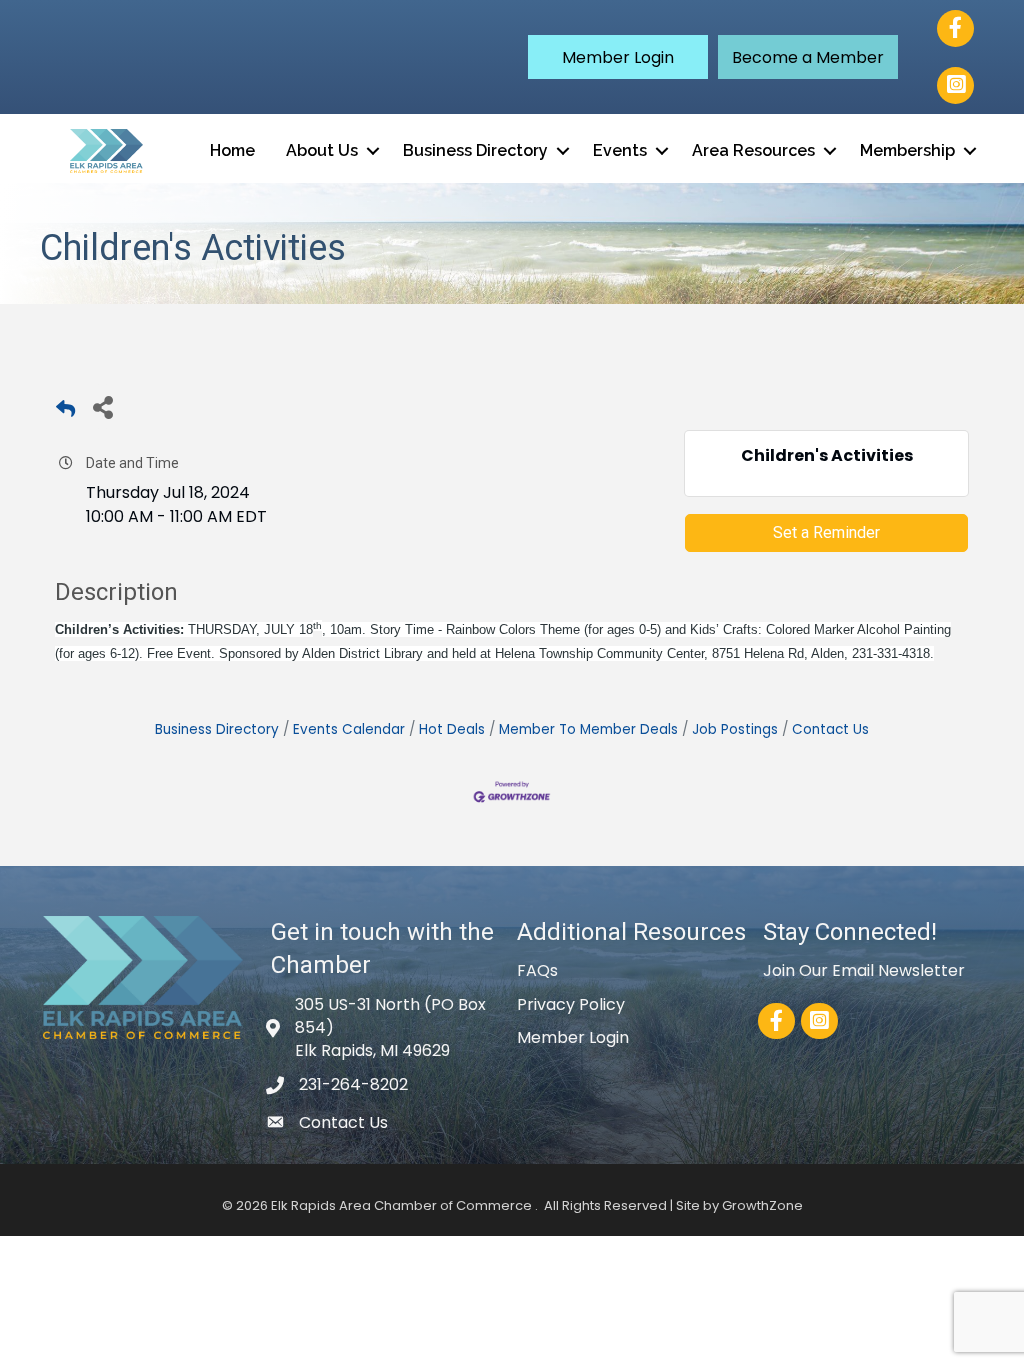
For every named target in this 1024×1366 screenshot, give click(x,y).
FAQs (537, 970)
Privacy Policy (571, 1004)
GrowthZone (762, 1205)
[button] (618, 57)
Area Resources (753, 150)
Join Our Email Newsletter (864, 970)
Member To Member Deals (588, 729)
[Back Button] (65, 412)
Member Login (573, 1037)
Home (232, 150)
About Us (322, 150)
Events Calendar (349, 729)
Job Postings (735, 729)
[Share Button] (102, 406)
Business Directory (475, 150)
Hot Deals (452, 729)
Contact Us (830, 729)
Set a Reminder (826, 532)
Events (620, 150)
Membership (907, 150)
